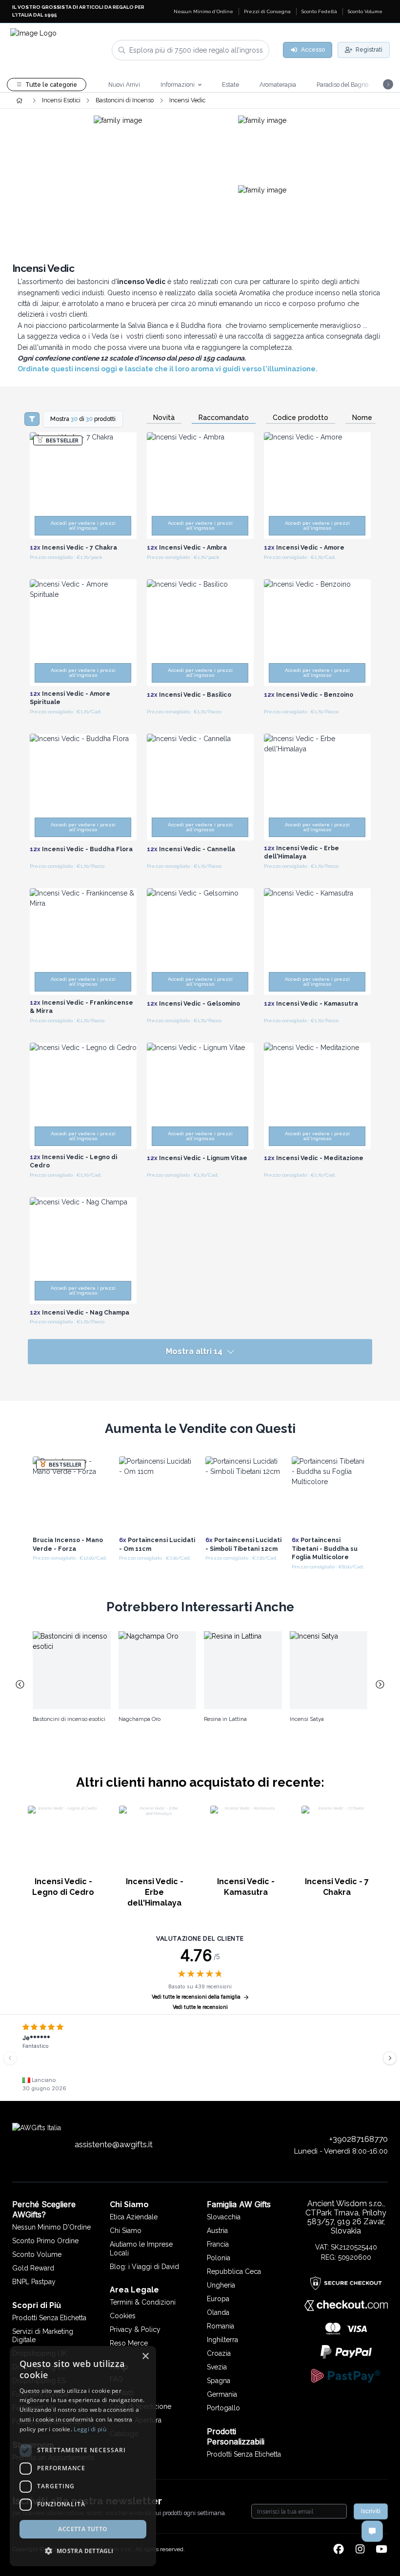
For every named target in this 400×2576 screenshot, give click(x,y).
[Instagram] (360, 2550)
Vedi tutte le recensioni (200, 2007)
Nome (362, 418)
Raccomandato (224, 418)
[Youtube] (381, 2550)
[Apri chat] (372, 2531)
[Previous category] (20, 1685)
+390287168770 (359, 2139)
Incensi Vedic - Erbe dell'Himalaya (155, 1892)
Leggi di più (90, 2429)
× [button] (145, 2357)
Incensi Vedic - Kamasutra (246, 1887)
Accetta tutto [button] (83, 2529)
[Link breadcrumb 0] (19, 100)
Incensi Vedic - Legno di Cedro (63, 1887)
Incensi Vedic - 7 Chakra (337, 1887)
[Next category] (380, 1685)
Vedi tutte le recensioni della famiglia (196, 1997)
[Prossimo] (390, 2058)
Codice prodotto (300, 418)
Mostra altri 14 (194, 1351)
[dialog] (83, 2456)
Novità (164, 418)
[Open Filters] (32, 419)
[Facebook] (339, 2550)
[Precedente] (10, 2058)
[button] (83, 2551)
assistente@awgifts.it (114, 2144)
